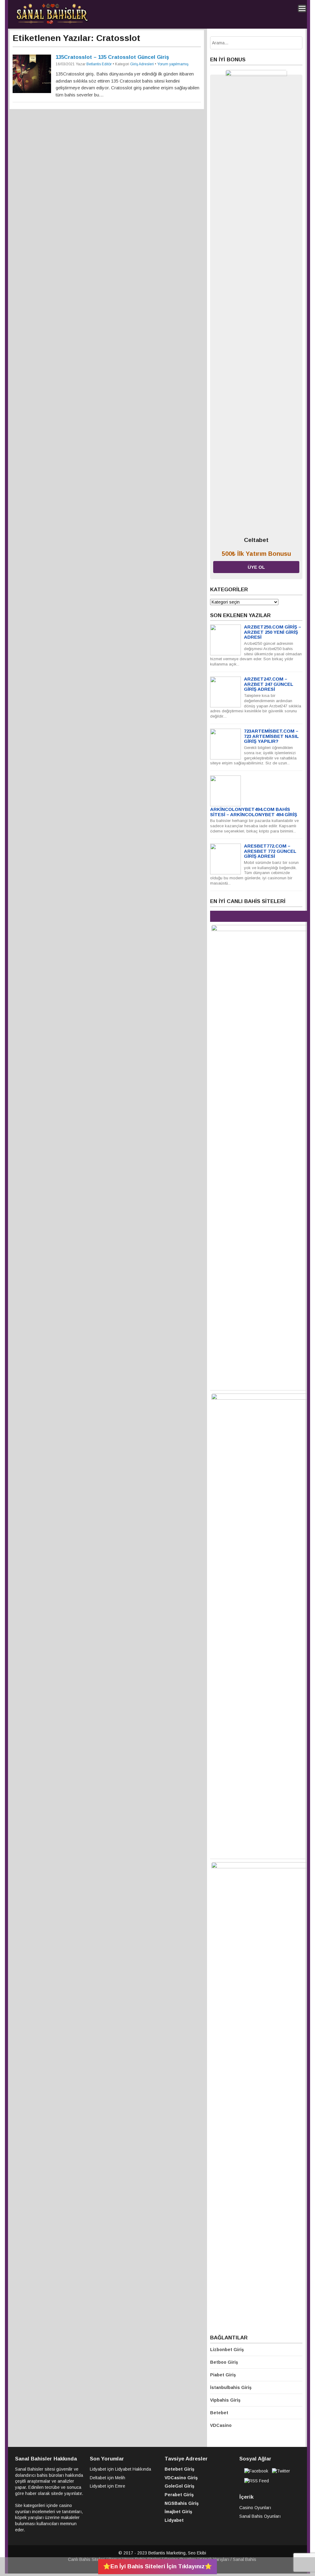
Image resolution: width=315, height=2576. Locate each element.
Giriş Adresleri (142, 64)
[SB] (52, 23)
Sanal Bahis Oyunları (260, 2516)
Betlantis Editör (99, 64)
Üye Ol (256, 567)
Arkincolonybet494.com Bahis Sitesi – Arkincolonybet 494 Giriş (254, 812)
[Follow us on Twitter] (281, 2471)
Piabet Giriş (223, 2375)
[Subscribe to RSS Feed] (257, 2481)
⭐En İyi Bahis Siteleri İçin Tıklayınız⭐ (157, 2566)
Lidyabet (98, 2469)
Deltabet (98, 2478)
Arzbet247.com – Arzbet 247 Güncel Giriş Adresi (269, 684)
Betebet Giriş (179, 2469)
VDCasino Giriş (181, 2478)
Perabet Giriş (179, 2495)
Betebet (219, 2413)
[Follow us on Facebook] (256, 2471)
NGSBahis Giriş (182, 2503)
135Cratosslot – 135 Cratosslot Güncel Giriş (112, 57)
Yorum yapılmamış (173, 64)
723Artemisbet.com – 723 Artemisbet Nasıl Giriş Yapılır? (271, 736)
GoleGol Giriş (179, 2486)
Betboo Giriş (224, 2362)
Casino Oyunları (255, 2508)
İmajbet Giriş (178, 2512)
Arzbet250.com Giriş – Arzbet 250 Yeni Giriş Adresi (273, 632)
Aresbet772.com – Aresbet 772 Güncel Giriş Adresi (270, 851)
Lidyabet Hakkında (133, 2469)
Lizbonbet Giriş (227, 2350)
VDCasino (221, 2425)
